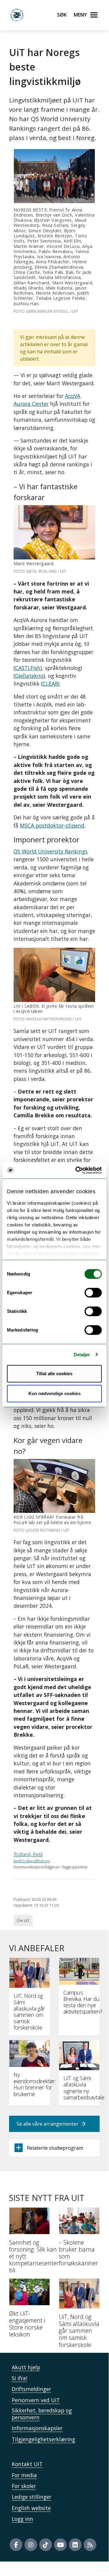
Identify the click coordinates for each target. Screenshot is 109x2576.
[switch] (93, 1293)
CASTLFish (28, 668)
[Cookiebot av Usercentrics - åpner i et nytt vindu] (77, 1170)
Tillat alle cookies (54, 1374)
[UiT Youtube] (60, 2545)
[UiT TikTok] (46, 2545)
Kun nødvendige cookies (54, 1393)
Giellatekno (29, 676)
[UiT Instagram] (31, 2545)
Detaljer (82, 1355)
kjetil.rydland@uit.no (32, 1861)
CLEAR (50, 684)
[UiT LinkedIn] (75, 2545)
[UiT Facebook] (16, 2545)
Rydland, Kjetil (28, 1854)
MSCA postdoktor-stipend (52, 825)
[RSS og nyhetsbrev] (90, 2545)
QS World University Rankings (51, 851)
